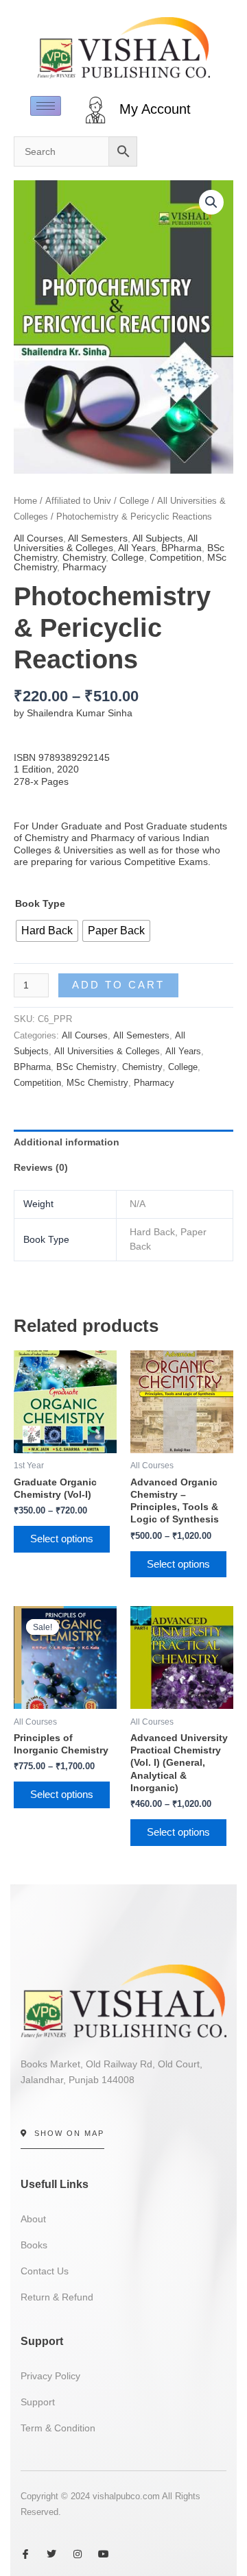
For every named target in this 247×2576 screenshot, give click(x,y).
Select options (62, 1539)
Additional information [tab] (67, 1142)
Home (25, 501)
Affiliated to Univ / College (97, 501)
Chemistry (84, 557)
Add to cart (118, 985)
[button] (211, 202)
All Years (137, 548)
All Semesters (98, 538)
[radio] (47, 931)
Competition (176, 557)
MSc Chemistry (97, 1083)
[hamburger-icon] (46, 106)
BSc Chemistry (86, 1067)
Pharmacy (84, 567)
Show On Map (69, 2133)
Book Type (40, 903)
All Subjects (157, 538)
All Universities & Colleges (106, 543)
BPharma (181, 548)
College (128, 557)
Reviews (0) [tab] (41, 1167)
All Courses (38, 538)
